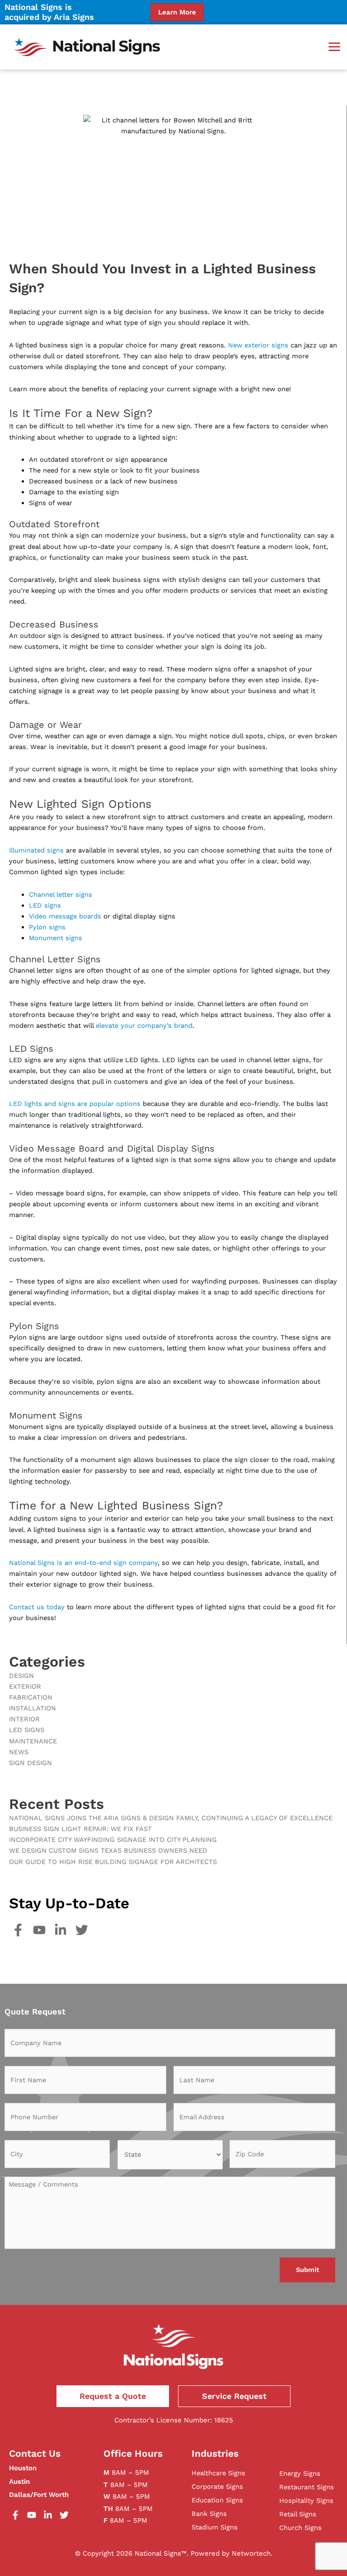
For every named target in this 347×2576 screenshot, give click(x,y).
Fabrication (31, 1697)
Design (21, 1676)
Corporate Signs (217, 2487)
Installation (33, 1708)
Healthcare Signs (218, 2473)
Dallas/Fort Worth (39, 2495)
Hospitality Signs (306, 2501)
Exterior (25, 1686)
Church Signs (300, 2528)
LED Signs (27, 1730)
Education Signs (217, 2500)
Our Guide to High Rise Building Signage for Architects (113, 1862)
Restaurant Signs (307, 2487)
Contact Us (35, 2453)
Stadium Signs (215, 2527)
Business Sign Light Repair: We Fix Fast (80, 1829)
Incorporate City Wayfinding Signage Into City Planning (113, 1840)
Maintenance (33, 1741)
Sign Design (30, 1763)
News (19, 1752)
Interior (24, 1719)
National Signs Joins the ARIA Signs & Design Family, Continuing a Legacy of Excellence (171, 1818)
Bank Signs (209, 2514)
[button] (334, 47)
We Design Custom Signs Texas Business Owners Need (108, 1850)
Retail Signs (298, 2514)
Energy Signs (300, 2473)
